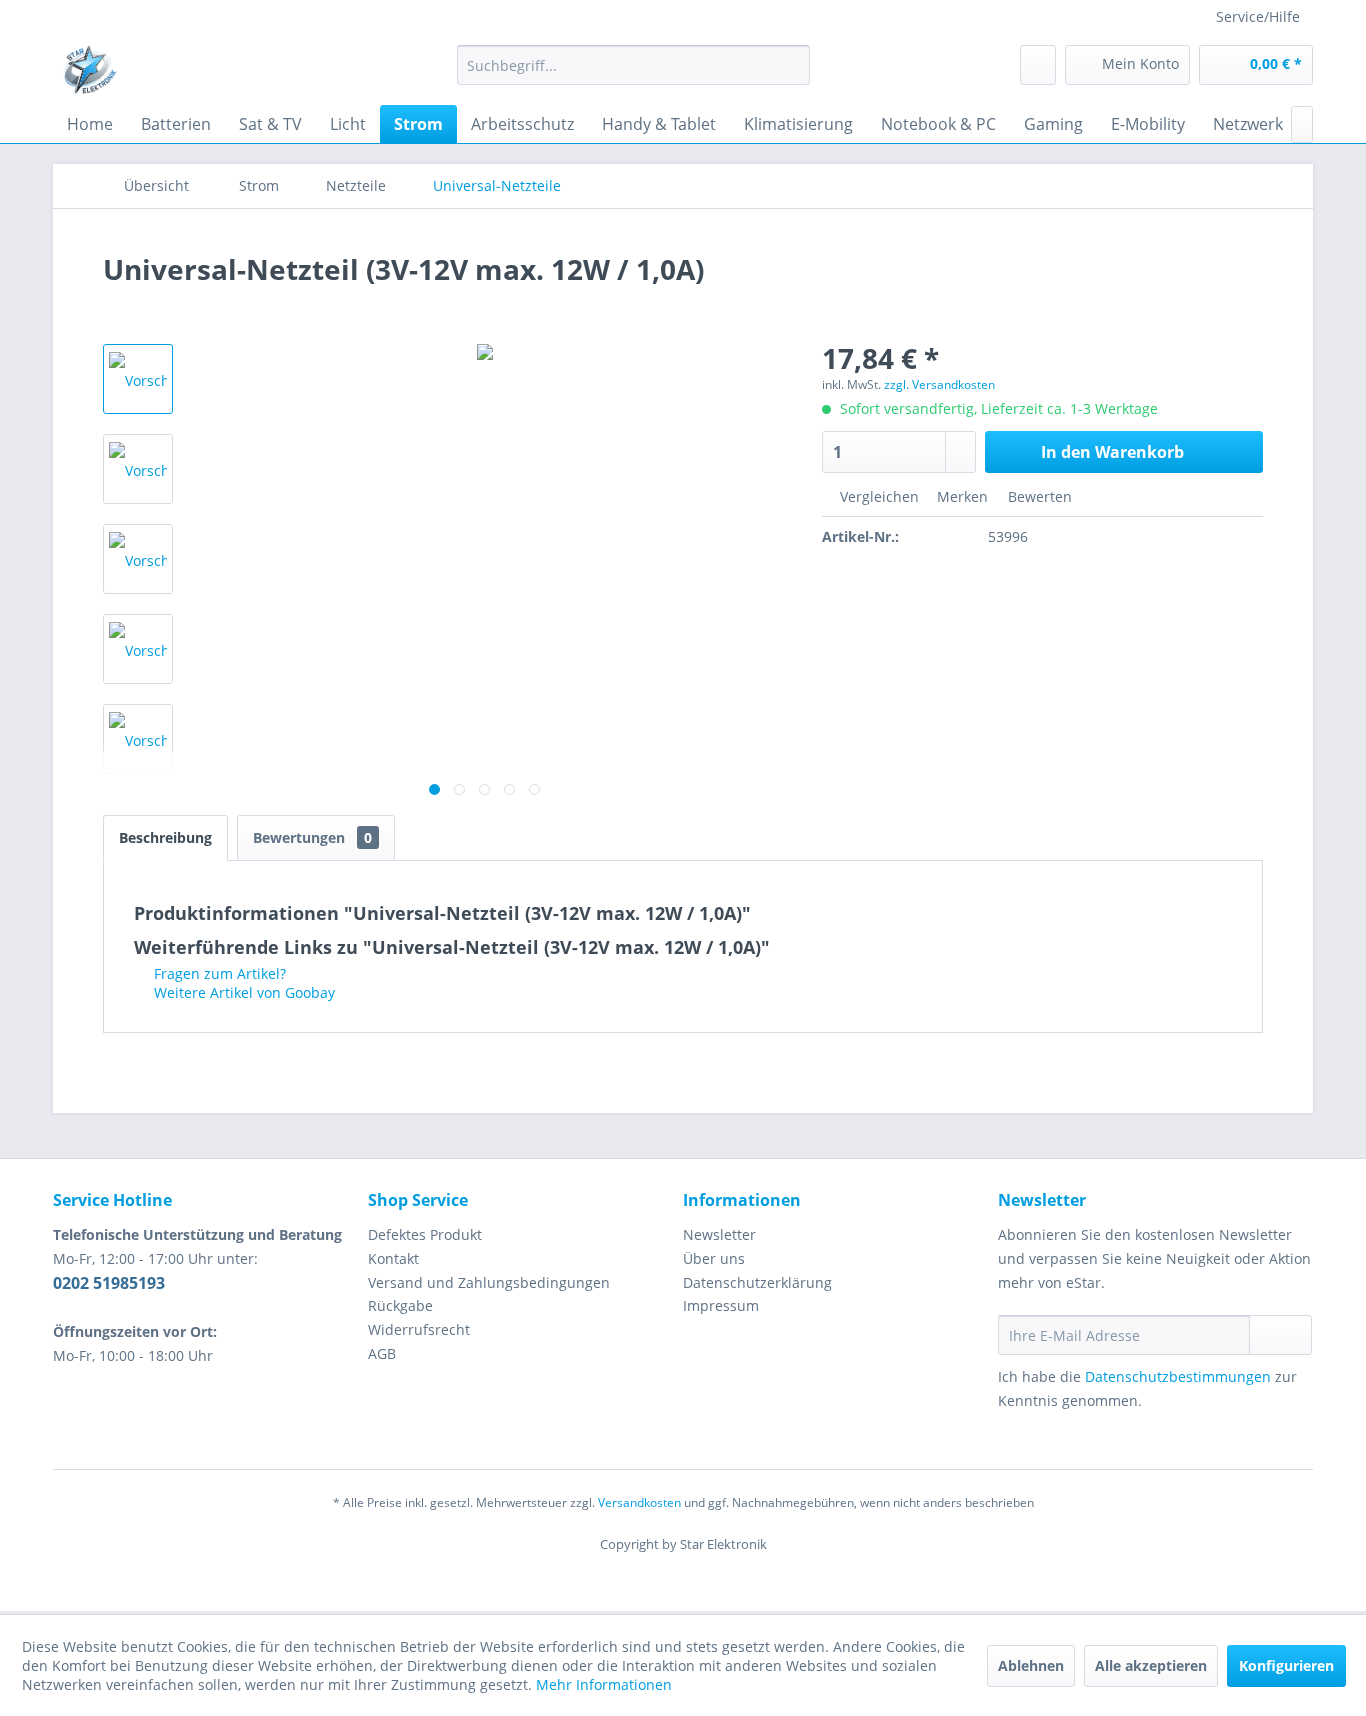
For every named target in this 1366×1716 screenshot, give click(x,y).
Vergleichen (877, 496)
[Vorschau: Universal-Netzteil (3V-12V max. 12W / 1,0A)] (138, 379)
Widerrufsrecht (419, 1329)
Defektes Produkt (425, 1234)
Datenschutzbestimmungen (1178, 1376)
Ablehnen (1031, 1665)
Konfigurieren (1286, 1665)
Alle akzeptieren (1151, 1665)
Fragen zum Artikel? (218, 973)
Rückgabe (400, 1305)
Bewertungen (312, 837)
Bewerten (1038, 496)
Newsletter (719, 1234)
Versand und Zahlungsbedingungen (489, 1282)
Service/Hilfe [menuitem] (1258, 16)
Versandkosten (639, 1502)
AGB (382, 1353)
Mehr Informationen (604, 1684)
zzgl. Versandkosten (939, 384)
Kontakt (393, 1258)
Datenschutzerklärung (757, 1282)
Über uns (714, 1258)
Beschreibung (165, 837)
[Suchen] (791, 65)
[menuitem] (633, 65)
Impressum (721, 1305)
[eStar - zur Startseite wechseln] (90, 70)
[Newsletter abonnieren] (1280, 1335)
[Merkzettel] (1038, 65)
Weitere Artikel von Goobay (242, 992)
